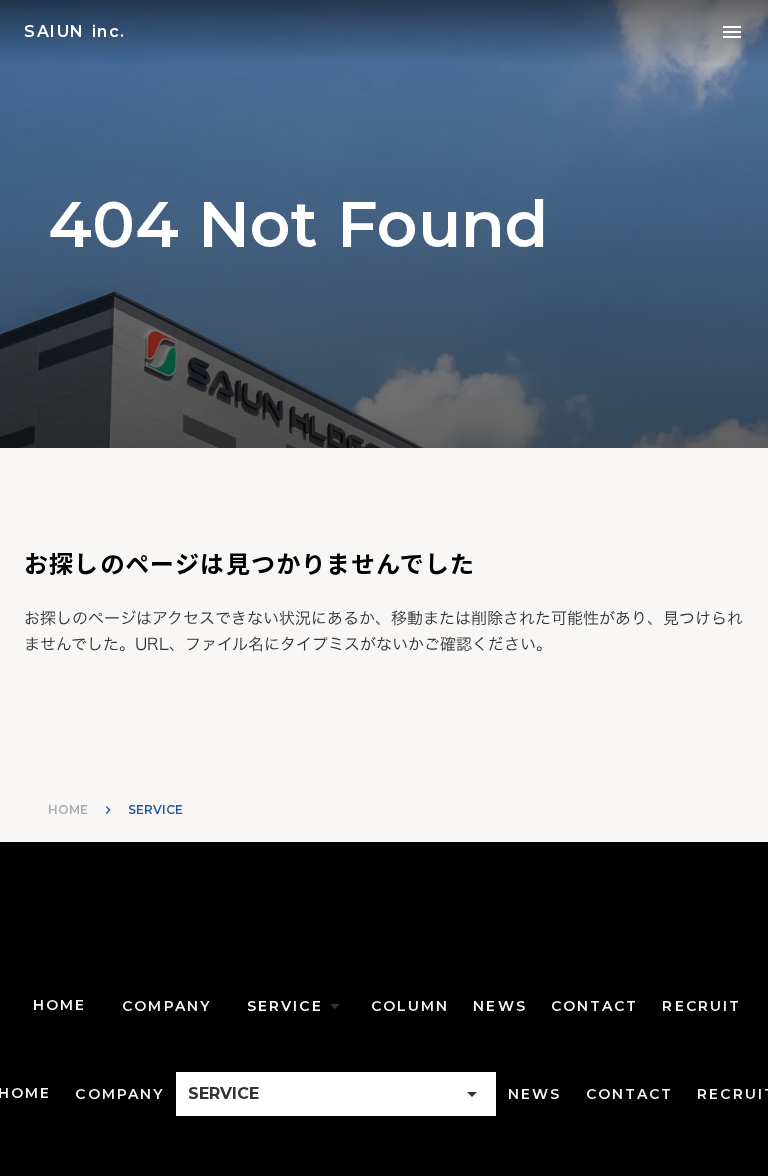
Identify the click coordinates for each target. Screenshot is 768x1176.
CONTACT (595, 1006)
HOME (68, 809)
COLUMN (410, 1006)
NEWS (499, 1006)
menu (732, 32)
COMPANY (166, 1006)
